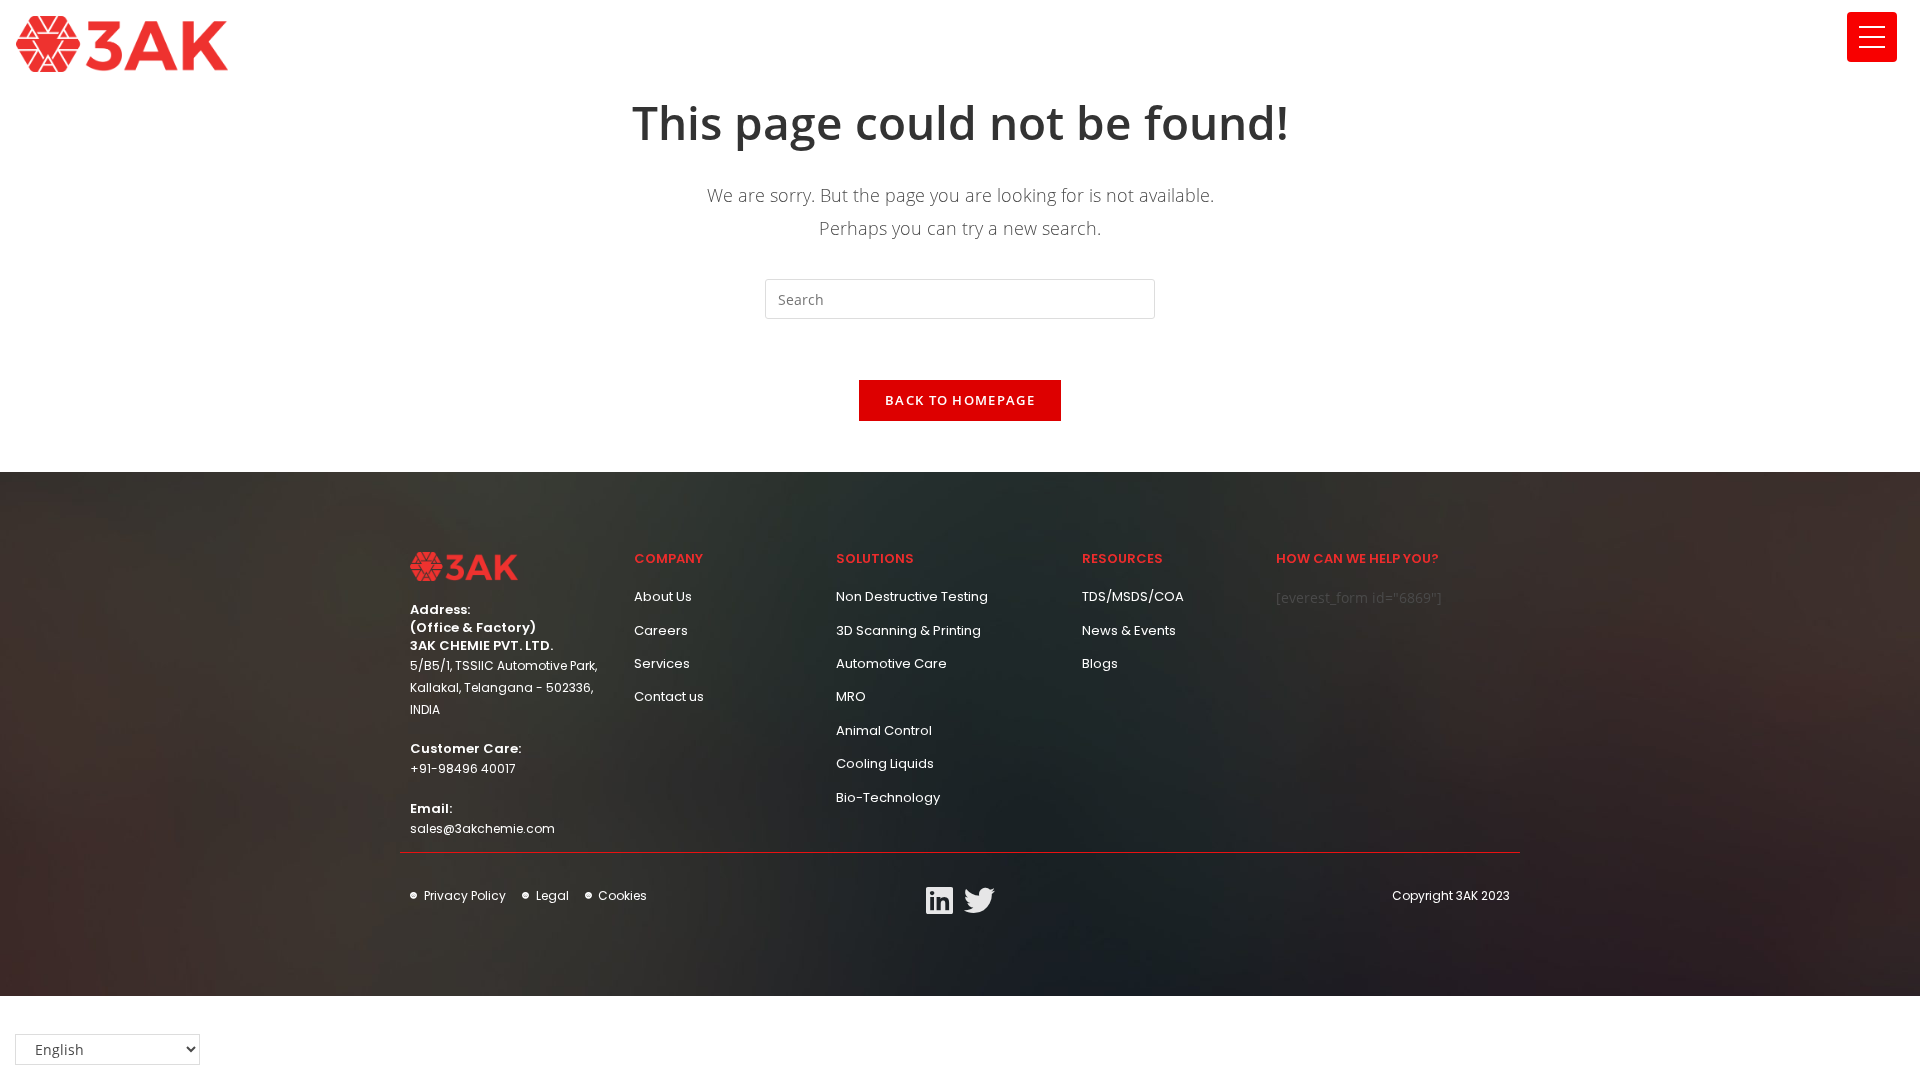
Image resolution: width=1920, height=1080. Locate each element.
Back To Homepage (960, 400)
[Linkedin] (939, 900)
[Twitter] (979, 900)
